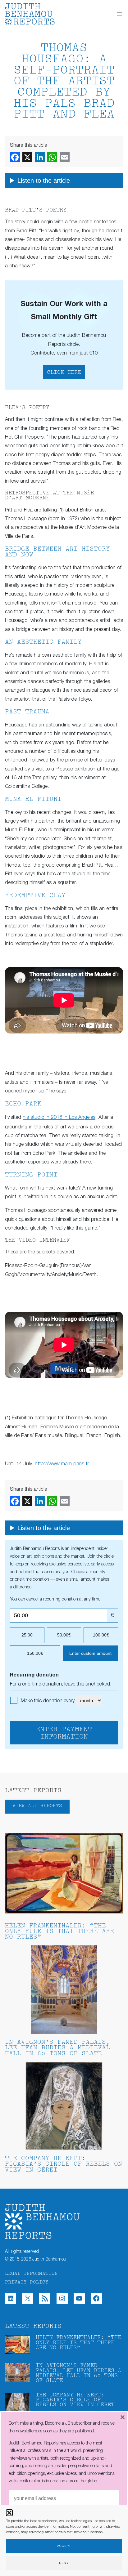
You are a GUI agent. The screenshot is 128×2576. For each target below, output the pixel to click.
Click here (64, 373)
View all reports (37, 1806)
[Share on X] (27, 157)
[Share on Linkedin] (40, 157)
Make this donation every (48, 1701)
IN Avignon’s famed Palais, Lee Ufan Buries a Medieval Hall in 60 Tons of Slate (57, 2048)
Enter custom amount (90, 1653)
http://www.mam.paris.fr (62, 1464)
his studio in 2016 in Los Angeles (59, 1117)
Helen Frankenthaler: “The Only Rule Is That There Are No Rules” (59, 1932)
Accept (64, 2546)
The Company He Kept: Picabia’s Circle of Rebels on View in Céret (64, 2165)
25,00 (27, 1635)
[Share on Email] (65, 157)
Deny (64, 2563)
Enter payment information (64, 1733)
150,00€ (35, 1653)
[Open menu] (119, 14)
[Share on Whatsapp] (52, 157)
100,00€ (101, 1635)
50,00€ (64, 1635)
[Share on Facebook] (15, 157)
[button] (9, 2513)
